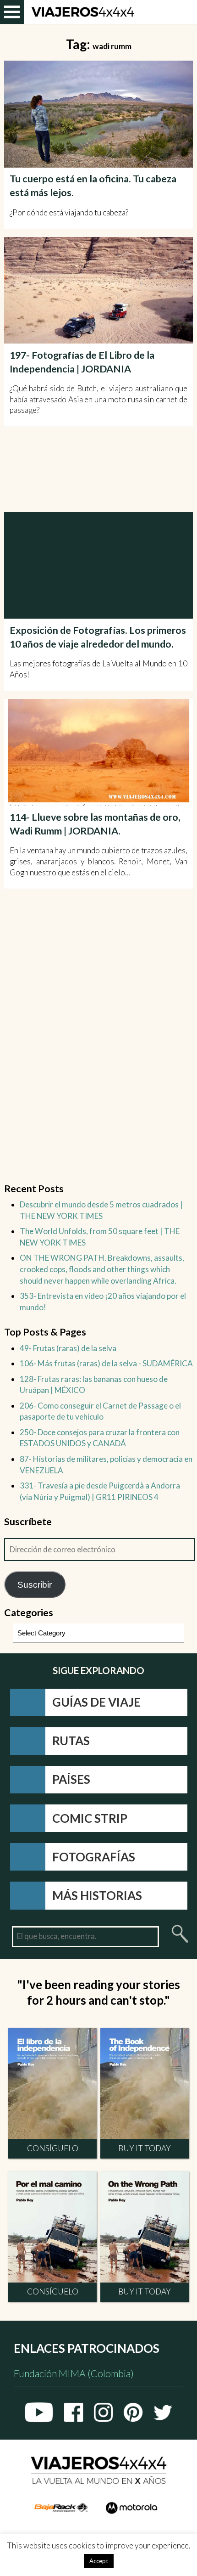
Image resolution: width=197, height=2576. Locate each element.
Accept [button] (99, 2561)
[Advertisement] (101, 470)
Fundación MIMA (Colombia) (74, 2374)
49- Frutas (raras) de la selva (68, 1348)
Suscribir (35, 1584)
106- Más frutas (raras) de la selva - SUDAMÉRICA (106, 1363)
